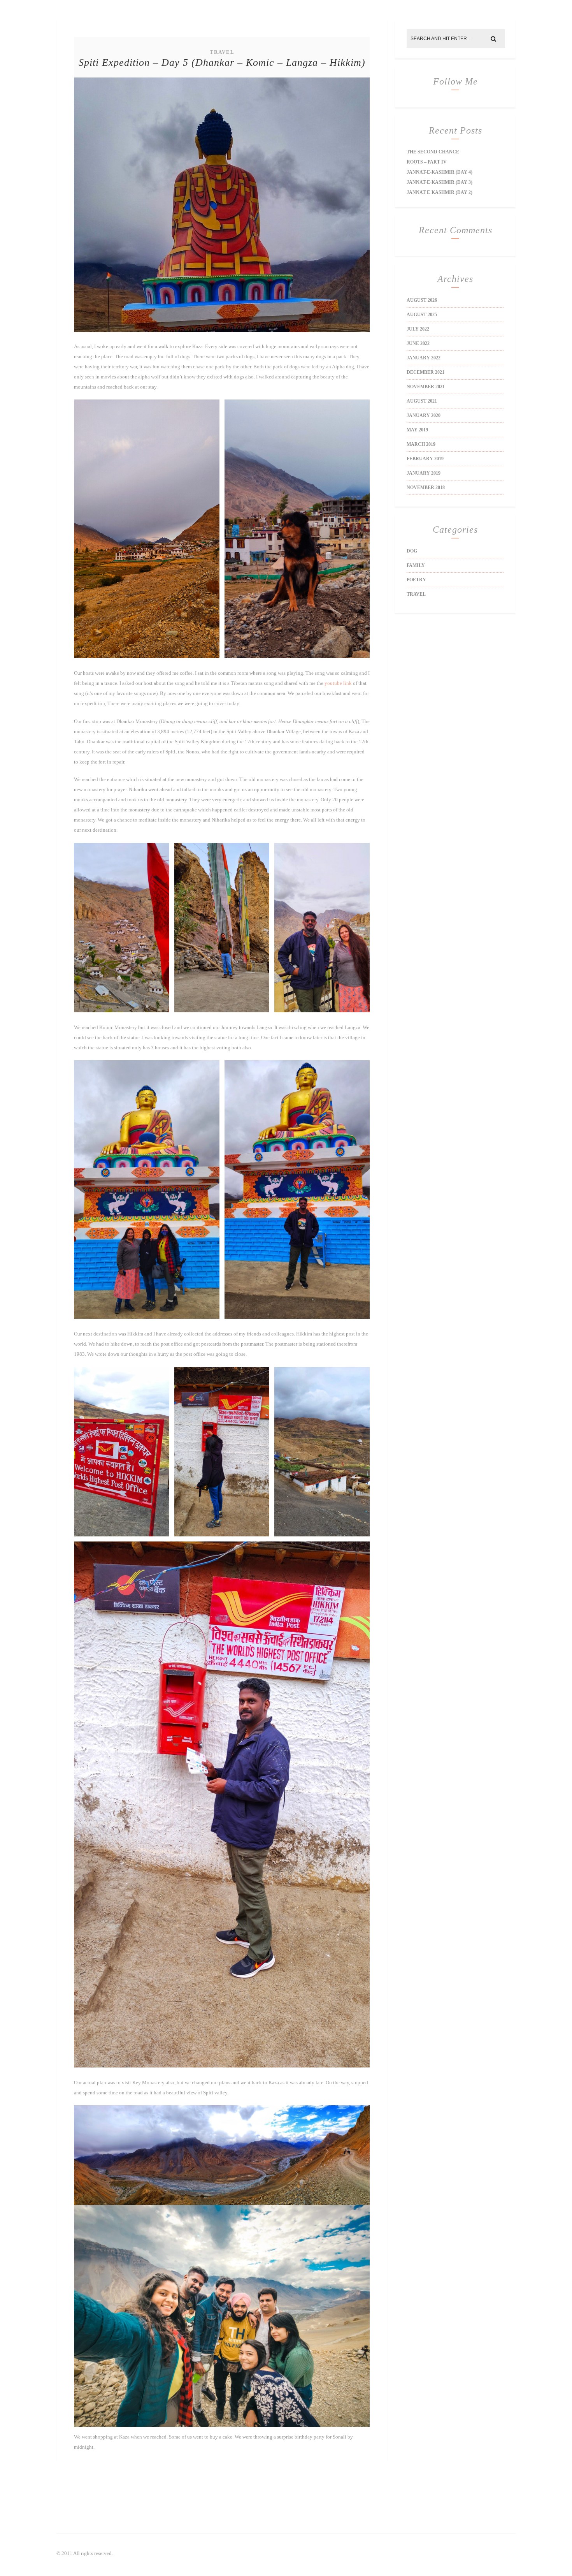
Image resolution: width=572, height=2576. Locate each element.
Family (416, 565)
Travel (222, 52)
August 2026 (422, 300)
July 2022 (418, 329)
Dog (412, 551)
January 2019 (424, 473)
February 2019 (425, 459)
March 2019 (421, 444)
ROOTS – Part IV (427, 162)
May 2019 (417, 430)
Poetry (416, 580)
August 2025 (422, 315)
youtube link (338, 683)
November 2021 (426, 387)
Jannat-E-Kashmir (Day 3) (440, 182)
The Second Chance (433, 152)
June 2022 (418, 343)
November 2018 (426, 487)
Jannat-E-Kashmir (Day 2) (440, 192)
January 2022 (424, 358)
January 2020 (424, 415)
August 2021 (422, 401)
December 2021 (425, 372)
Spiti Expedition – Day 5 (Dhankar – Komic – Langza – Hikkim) (222, 62)
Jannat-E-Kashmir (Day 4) (440, 172)
